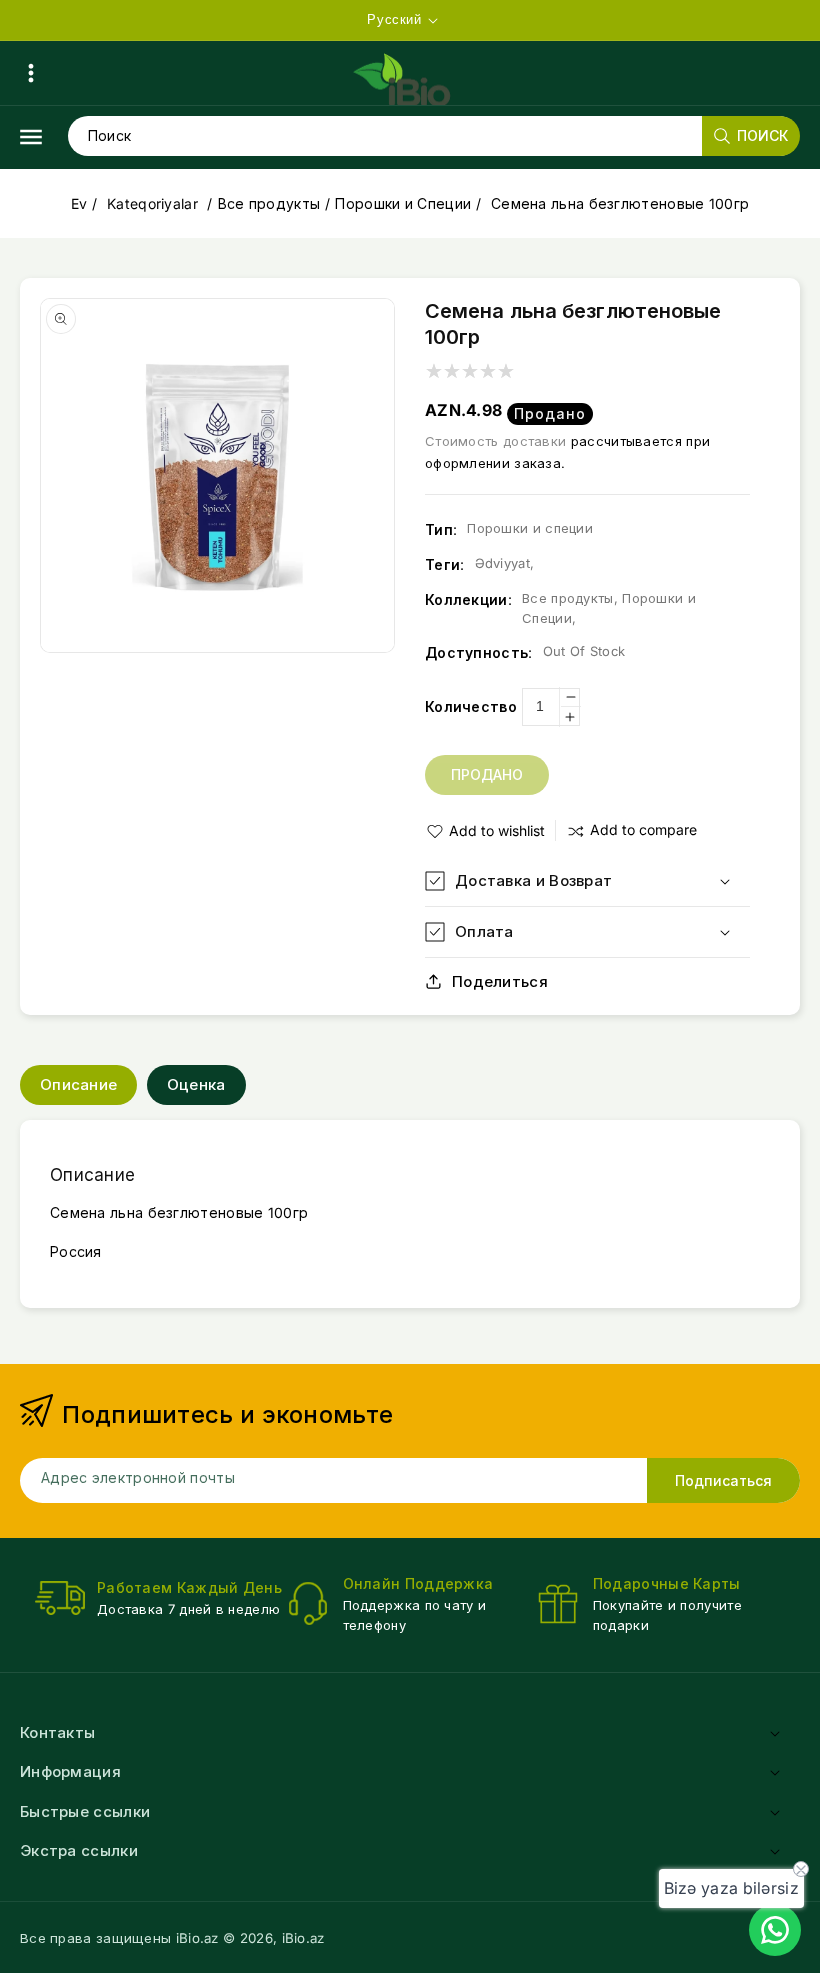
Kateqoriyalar (154, 203)
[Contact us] (775, 1930)
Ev (79, 203)
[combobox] (433, 136)
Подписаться (723, 1480)
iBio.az (303, 1938)
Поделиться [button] (500, 981)
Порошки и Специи (403, 203)
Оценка (196, 1084)
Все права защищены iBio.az (119, 1938)
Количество (471, 706)
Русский (394, 19)
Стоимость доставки (495, 441)
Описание (78, 1084)
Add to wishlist (497, 830)
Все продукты (269, 203)
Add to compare (643, 829)
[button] (31, 73)
